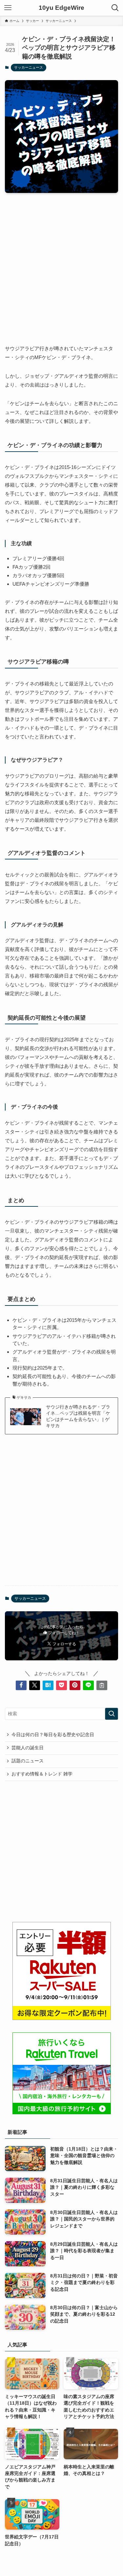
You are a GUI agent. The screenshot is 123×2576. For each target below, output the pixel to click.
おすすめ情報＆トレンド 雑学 (42, 1774)
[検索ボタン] (115, 8)
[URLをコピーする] (102, 1685)
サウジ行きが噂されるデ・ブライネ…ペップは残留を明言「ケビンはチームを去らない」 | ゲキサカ (78, 1416)
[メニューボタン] (8, 8)
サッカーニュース (29, 67)
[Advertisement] (61, 263)
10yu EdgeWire (61, 8)
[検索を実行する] (112, 1714)
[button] (21, 1685)
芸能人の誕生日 (28, 1748)
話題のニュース (28, 1761)
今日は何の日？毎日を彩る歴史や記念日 (53, 1735)
